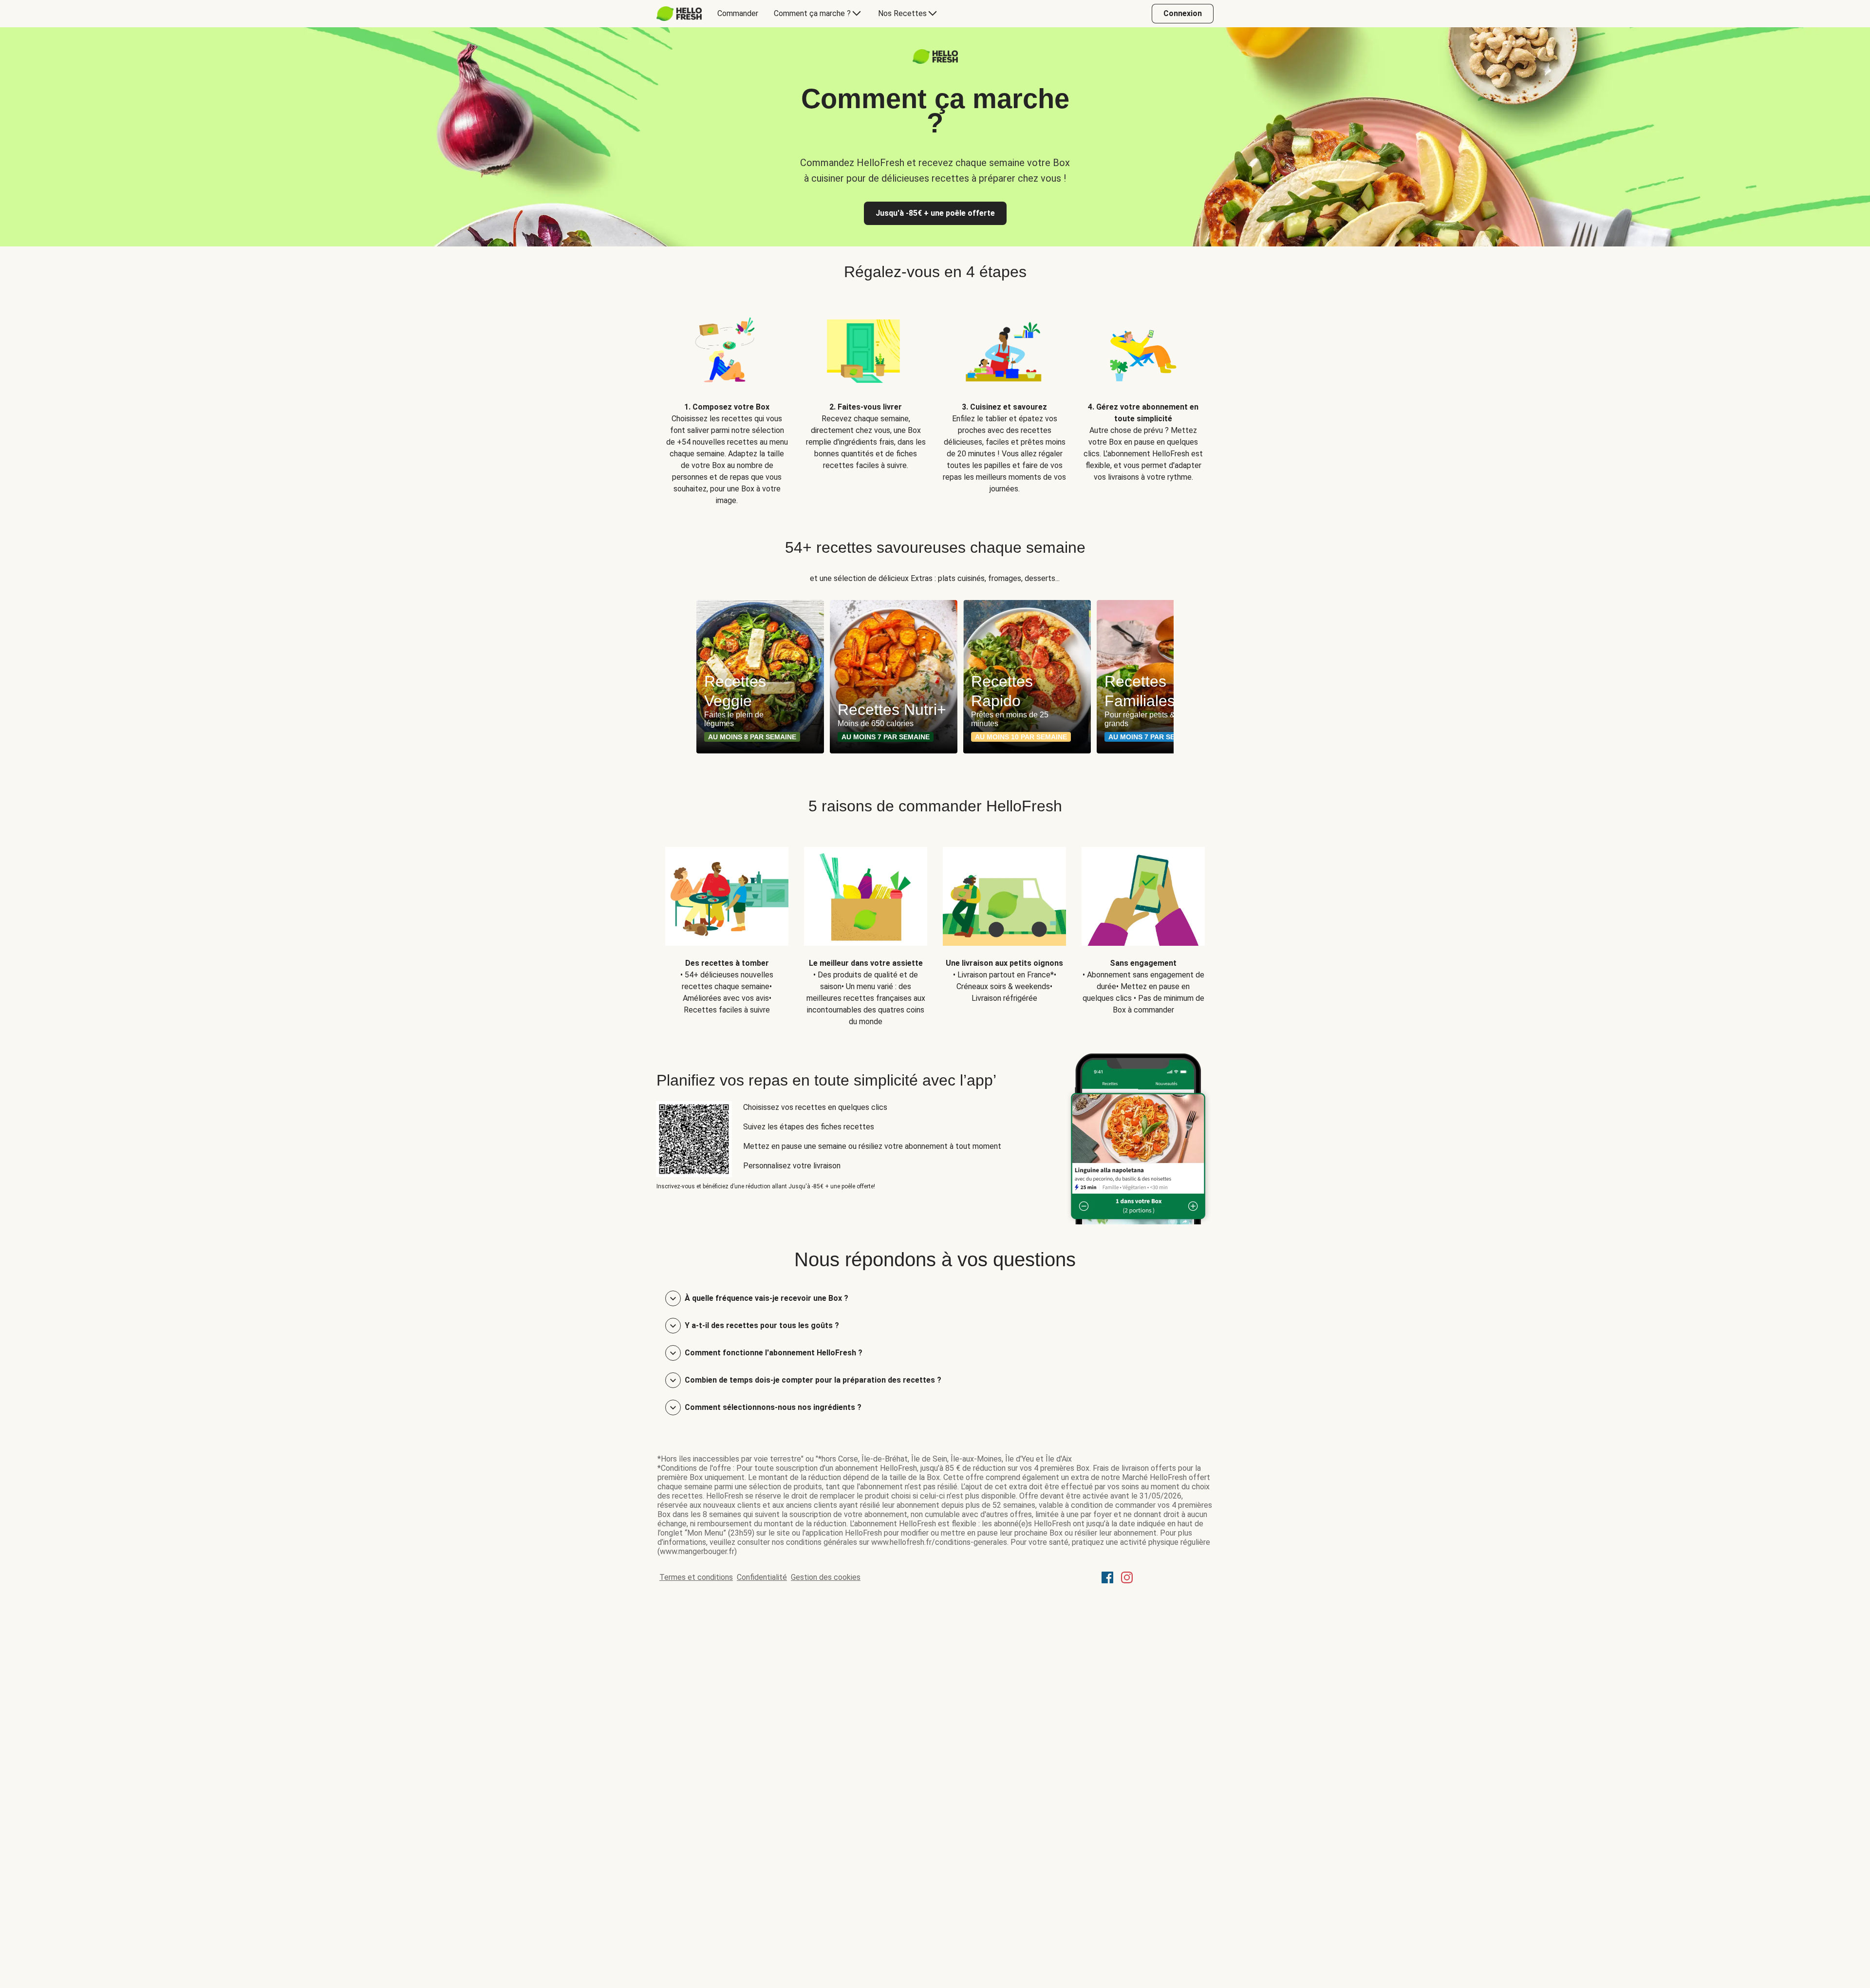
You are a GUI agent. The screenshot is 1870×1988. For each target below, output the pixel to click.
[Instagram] (1127, 1581)
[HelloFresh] (679, 14)
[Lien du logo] (935, 61)
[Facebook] (1107, 1581)
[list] (935, 402)
